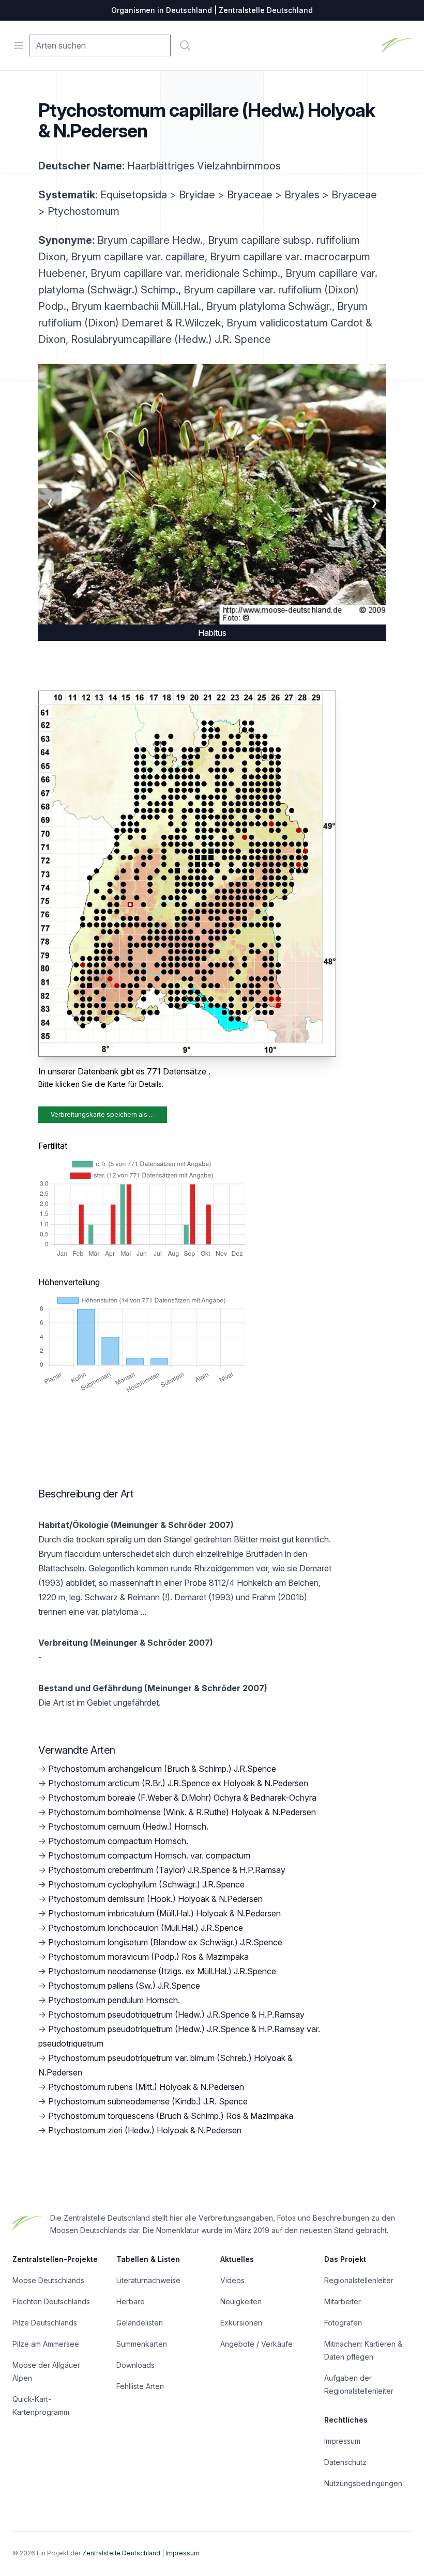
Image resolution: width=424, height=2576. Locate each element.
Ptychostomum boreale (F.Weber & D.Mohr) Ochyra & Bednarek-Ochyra (182, 1798)
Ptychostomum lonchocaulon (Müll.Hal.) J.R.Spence (146, 1928)
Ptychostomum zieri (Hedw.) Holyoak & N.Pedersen (145, 2130)
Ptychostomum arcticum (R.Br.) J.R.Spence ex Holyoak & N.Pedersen (178, 1783)
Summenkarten (142, 2344)
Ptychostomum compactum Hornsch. (118, 1841)
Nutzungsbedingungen (363, 2483)
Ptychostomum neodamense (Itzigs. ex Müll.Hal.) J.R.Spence (162, 1971)
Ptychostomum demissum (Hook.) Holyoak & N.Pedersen (155, 1899)
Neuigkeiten (241, 2301)
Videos (232, 2280)
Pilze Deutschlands (45, 2323)
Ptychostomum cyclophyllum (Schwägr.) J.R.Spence (146, 1884)
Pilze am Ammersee (46, 2344)
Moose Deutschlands (48, 2280)
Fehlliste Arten (140, 2386)
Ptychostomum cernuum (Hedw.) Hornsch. (128, 1826)
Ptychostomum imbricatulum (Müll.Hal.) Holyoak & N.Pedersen (164, 1913)
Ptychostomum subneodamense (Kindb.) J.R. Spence (148, 2101)
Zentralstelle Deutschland (121, 2553)
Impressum (342, 2441)
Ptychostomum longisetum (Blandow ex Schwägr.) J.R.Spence (165, 1942)
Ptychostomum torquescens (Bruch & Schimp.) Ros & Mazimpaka (171, 2116)
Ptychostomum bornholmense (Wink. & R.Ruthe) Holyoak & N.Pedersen (182, 1812)
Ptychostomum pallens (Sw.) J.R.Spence (124, 1986)
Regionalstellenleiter (359, 2280)
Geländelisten (140, 2323)
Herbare (131, 2301)
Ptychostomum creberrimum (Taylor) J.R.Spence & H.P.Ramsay (167, 1870)
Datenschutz (345, 2462)
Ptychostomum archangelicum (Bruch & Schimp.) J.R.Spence (162, 1769)
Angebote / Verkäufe (256, 2344)
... (142, 1612)
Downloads (135, 2365)
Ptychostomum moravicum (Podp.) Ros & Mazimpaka (148, 1957)
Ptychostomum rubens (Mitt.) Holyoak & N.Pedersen (146, 2087)
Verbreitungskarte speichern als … (103, 1114)
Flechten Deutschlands (51, 2301)
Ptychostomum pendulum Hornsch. (114, 2000)
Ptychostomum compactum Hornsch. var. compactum (149, 1855)
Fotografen (343, 2323)
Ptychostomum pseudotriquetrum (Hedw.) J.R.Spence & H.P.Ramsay (176, 2015)
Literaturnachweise (148, 2280)
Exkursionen (241, 2323)
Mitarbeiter (343, 2301)
